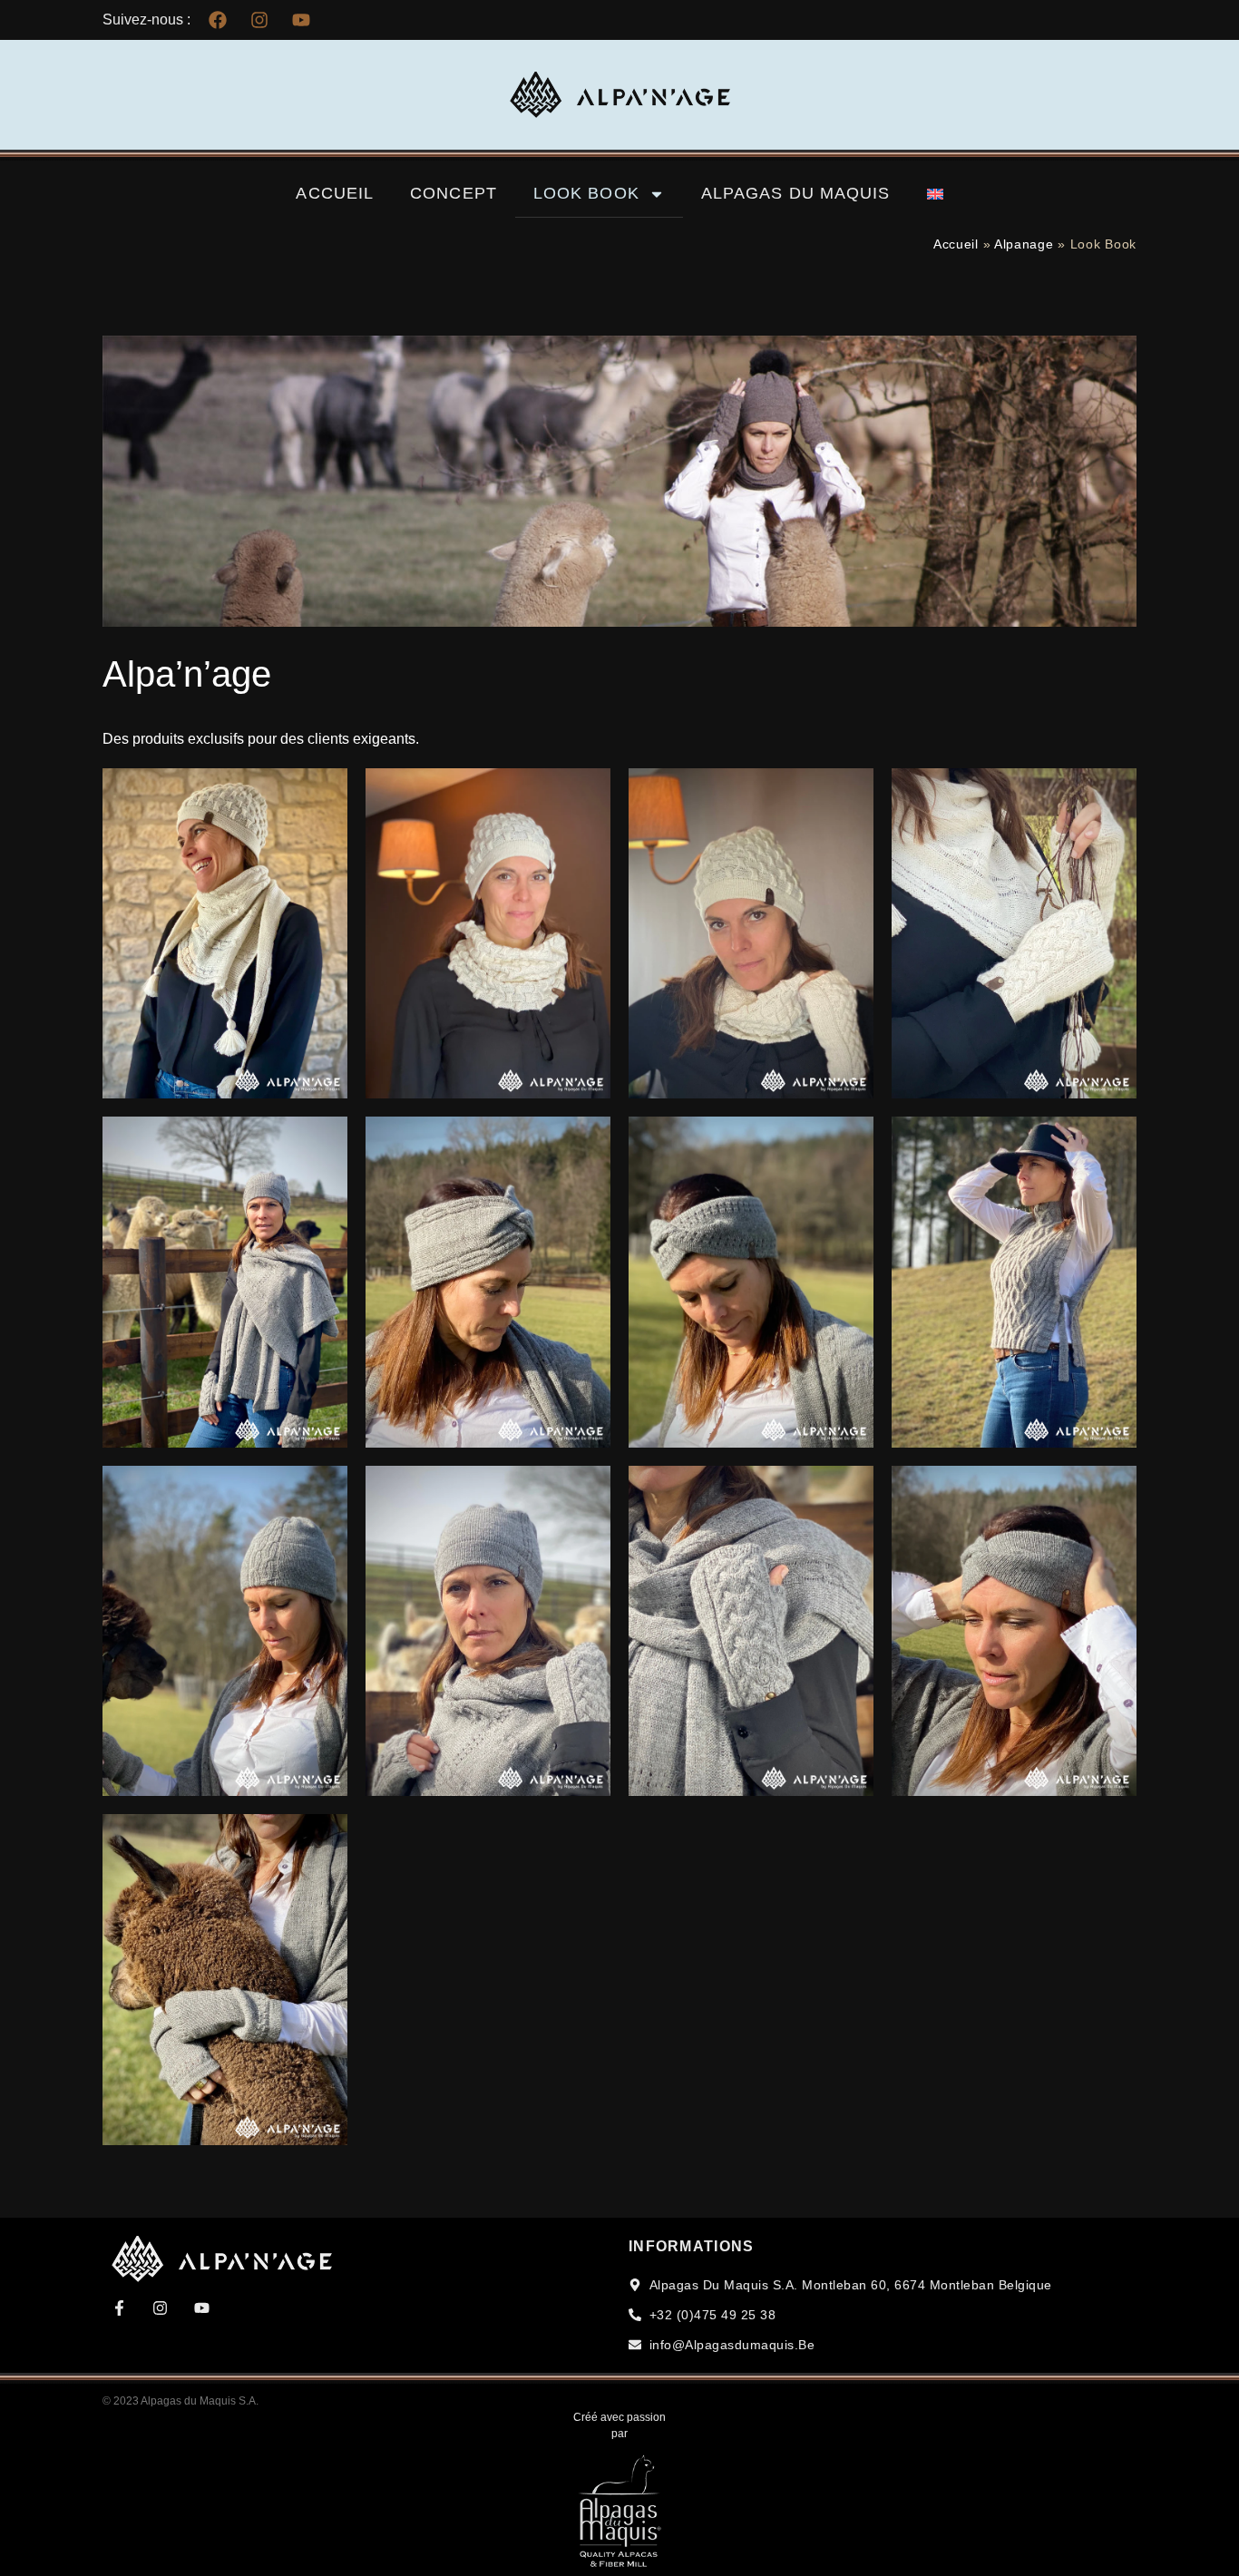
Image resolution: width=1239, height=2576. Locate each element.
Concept (454, 193)
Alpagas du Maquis (796, 193)
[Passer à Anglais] (935, 194)
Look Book (586, 193)
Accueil (335, 193)
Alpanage (1024, 244)
